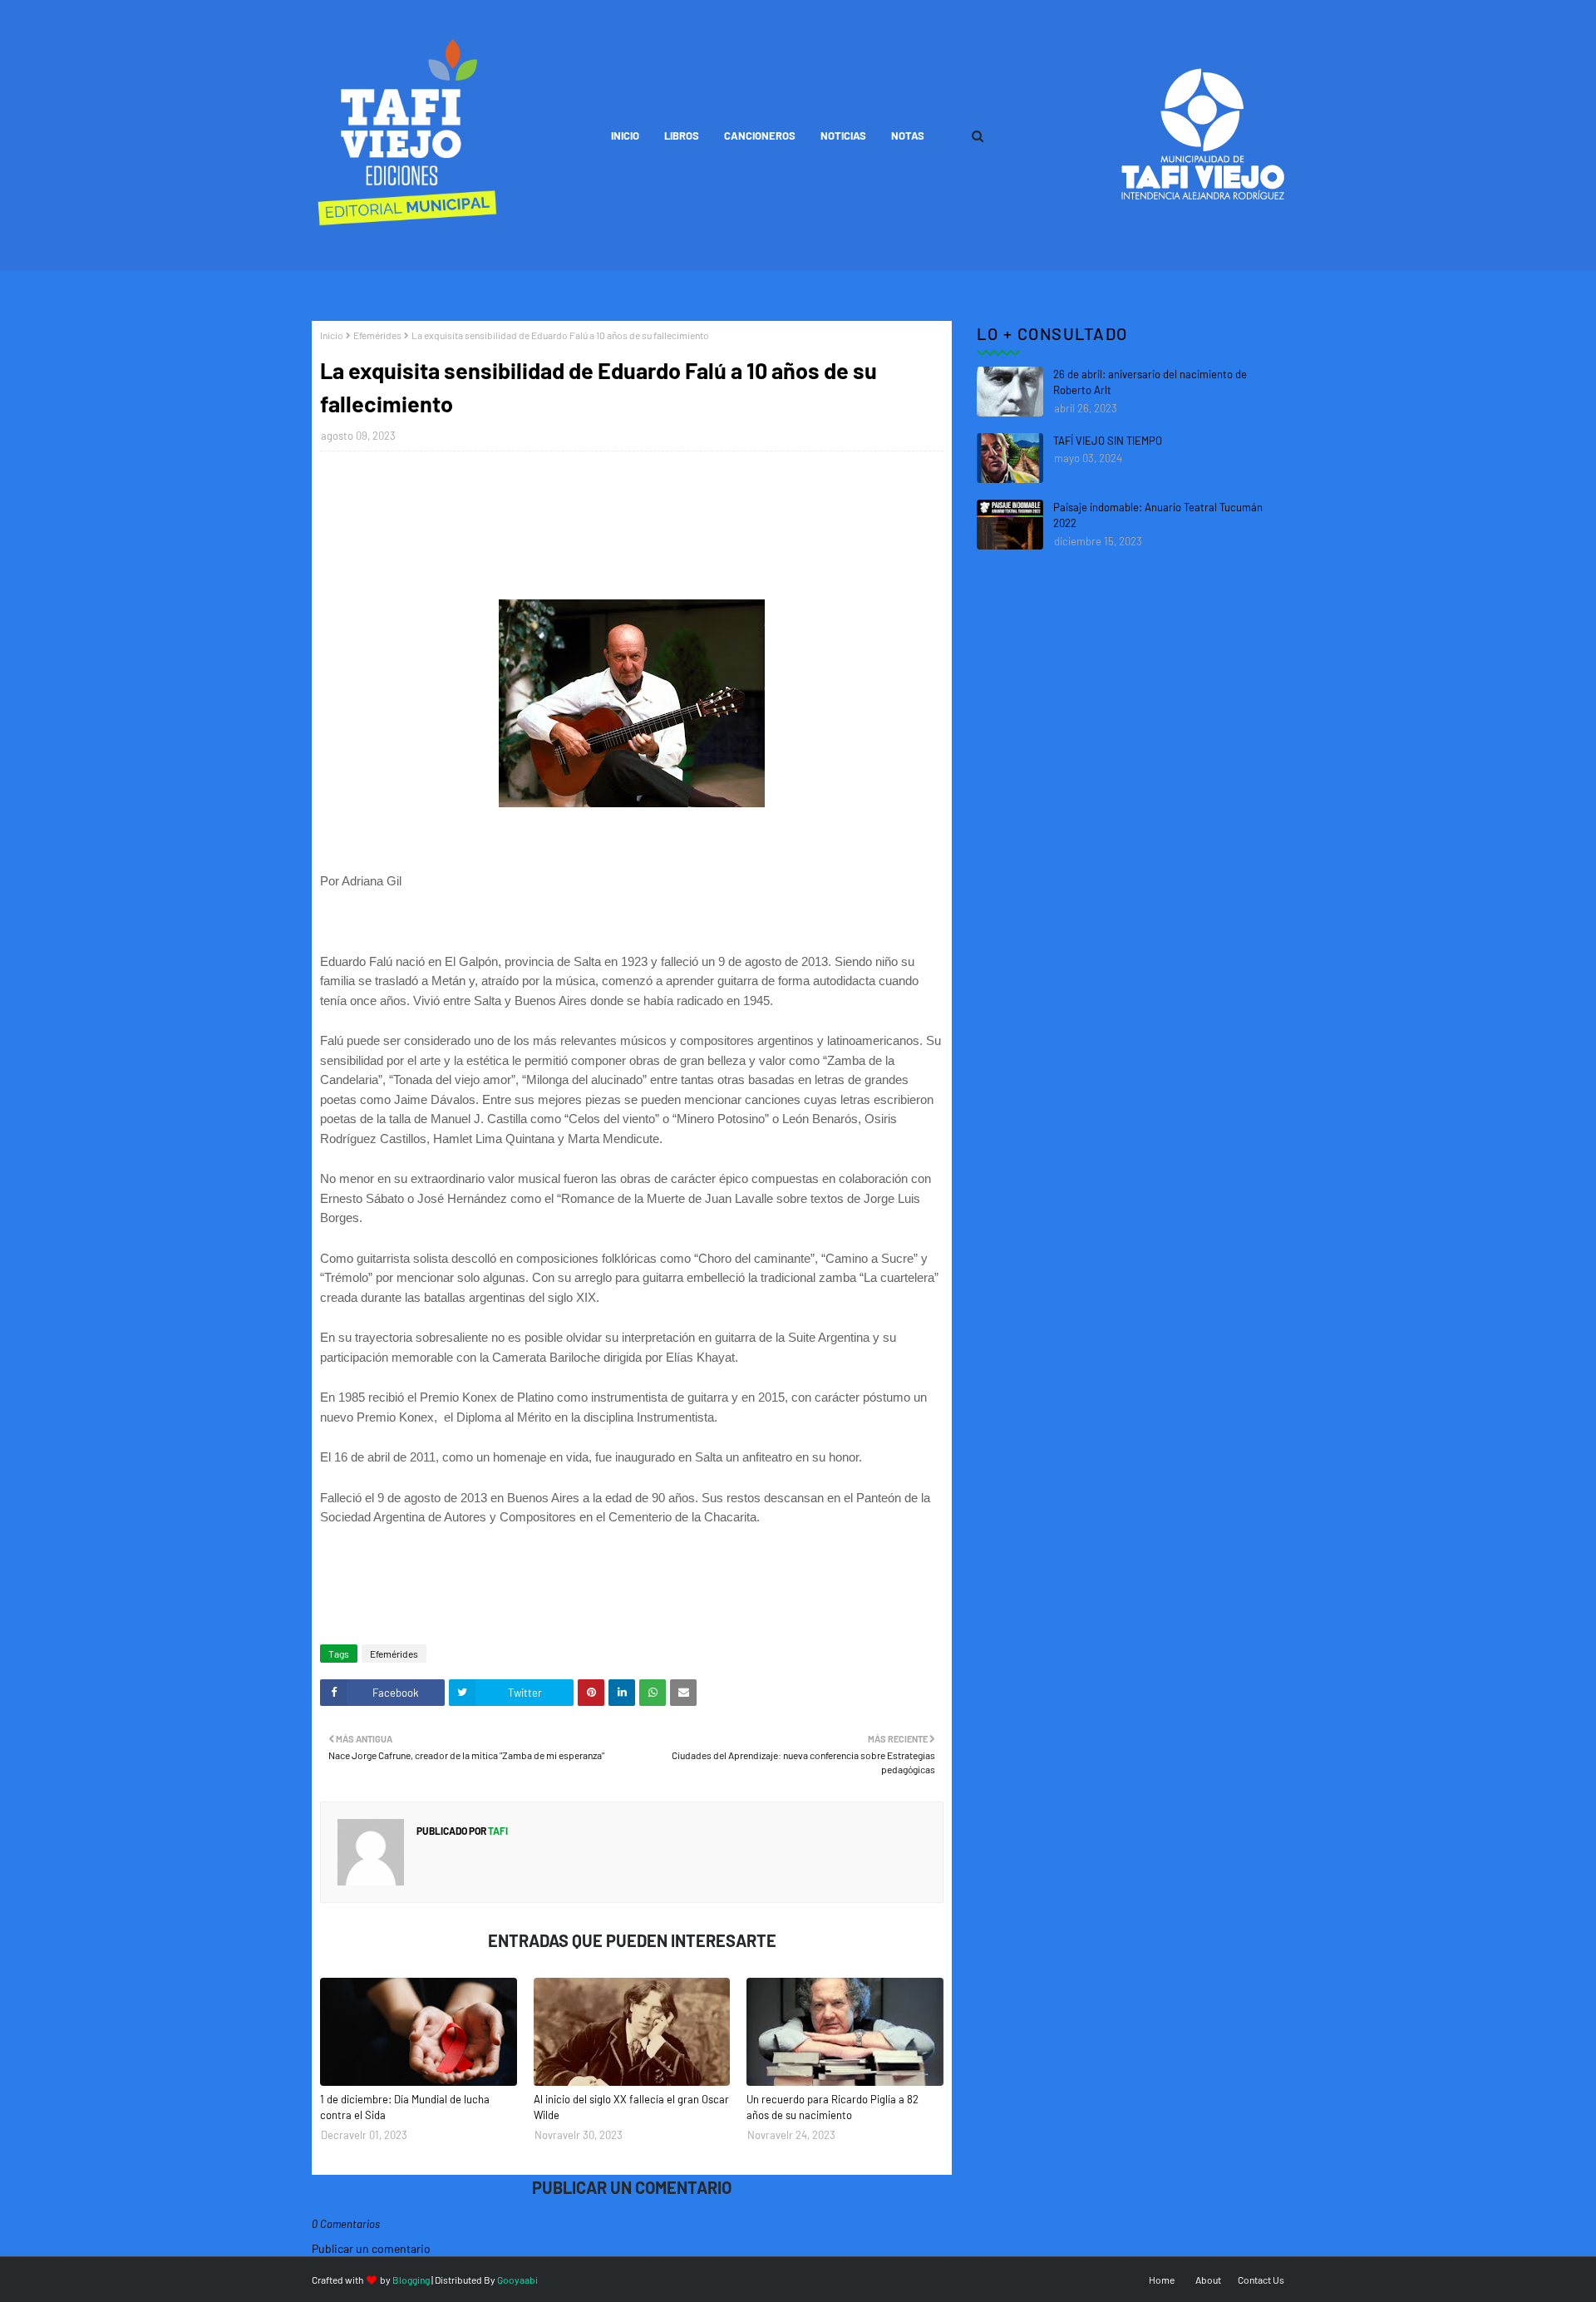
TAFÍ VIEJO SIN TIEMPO (1108, 441)
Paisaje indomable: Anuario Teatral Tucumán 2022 (1158, 515)
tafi (497, 1831)
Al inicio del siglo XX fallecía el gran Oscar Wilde (631, 2107)
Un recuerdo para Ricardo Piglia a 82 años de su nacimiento (832, 2107)
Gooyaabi (517, 2280)
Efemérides (377, 335)
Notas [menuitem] (908, 136)
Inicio (332, 335)
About (1208, 2280)
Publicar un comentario (371, 2248)
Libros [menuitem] (682, 136)
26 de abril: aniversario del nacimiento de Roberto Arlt (1150, 382)
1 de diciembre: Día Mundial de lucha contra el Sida (405, 2107)
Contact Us (1261, 2280)
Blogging (411, 2280)
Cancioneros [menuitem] (760, 136)
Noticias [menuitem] (843, 136)
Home (1162, 2280)
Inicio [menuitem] (625, 136)
